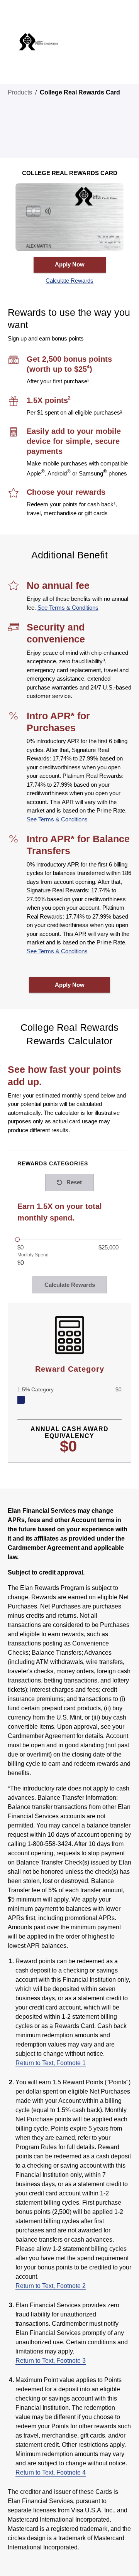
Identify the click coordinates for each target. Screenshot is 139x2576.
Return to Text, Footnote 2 (51, 2286)
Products (20, 92)
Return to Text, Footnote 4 (51, 2472)
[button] (70, 281)
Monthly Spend (33, 1255)
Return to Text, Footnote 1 (51, 2063)
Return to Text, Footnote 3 (51, 2361)
